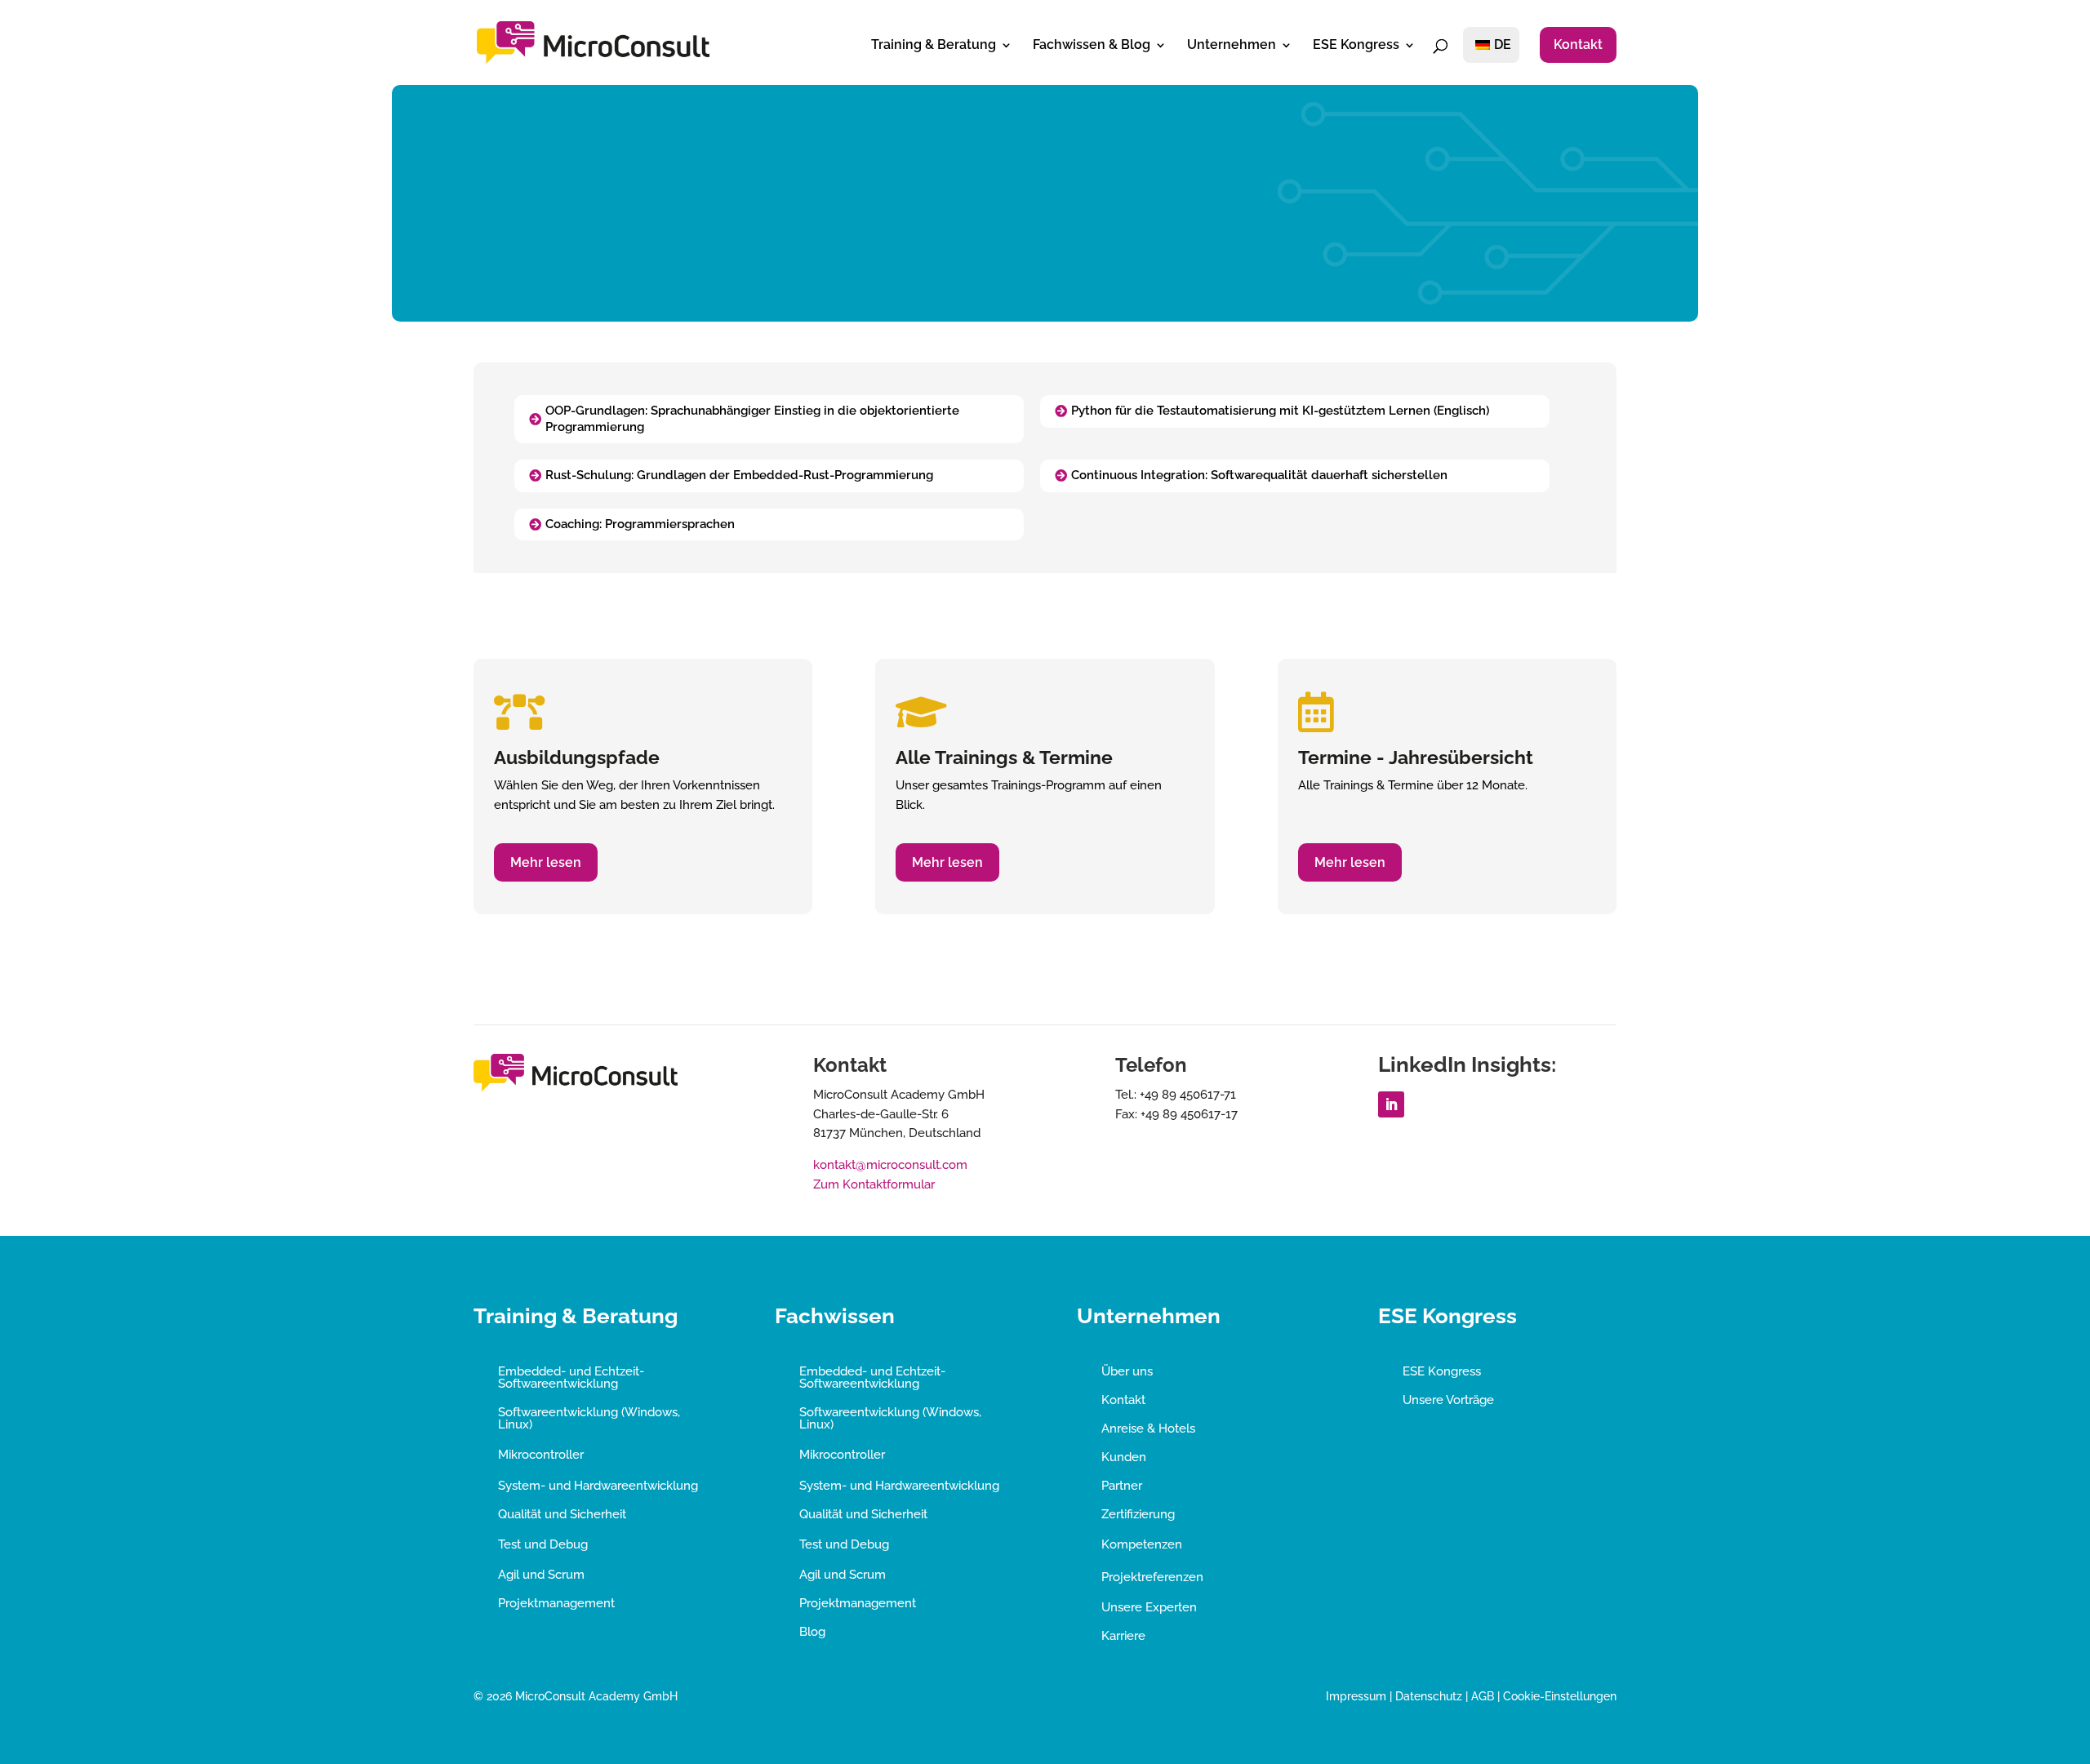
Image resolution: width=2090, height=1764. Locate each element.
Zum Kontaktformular (874, 1184)
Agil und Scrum (541, 1575)
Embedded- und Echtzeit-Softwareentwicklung (571, 1377)
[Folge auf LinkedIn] (1391, 1104)
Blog (812, 1632)
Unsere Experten (1149, 1607)
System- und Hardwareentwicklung (598, 1486)
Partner (1122, 1486)
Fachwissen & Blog (1092, 46)
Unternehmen (1232, 46)
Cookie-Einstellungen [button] (1560, 1696)
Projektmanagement (556, 1603)
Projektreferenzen (1152, 1577)
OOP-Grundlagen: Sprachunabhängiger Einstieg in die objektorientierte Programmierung (752, 419)
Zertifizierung (1138, 1514)
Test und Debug (543, 1544)
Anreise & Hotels (1148, 1429)
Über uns (1127, 1371)
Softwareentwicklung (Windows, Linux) (589, 1418)
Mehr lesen (546, 862)
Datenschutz (1429, 1696)
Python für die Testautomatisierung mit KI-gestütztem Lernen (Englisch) (1280, 411)
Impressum (1356, 1696)
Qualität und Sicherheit (562, 1514)
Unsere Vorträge (1448, 1400)
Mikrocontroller (541, 1455)
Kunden (1124, 1457)
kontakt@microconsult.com (890, 1165)
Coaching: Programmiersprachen (640, 524)
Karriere (1123, 1636)
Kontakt (1578, 44)
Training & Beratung (934, 46)
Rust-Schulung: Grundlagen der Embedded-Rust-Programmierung (739, 475)
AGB (1483, 1696)
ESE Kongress (1356, 46)
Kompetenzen (1142, 1544)
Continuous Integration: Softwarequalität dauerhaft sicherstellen (1259, 475)
